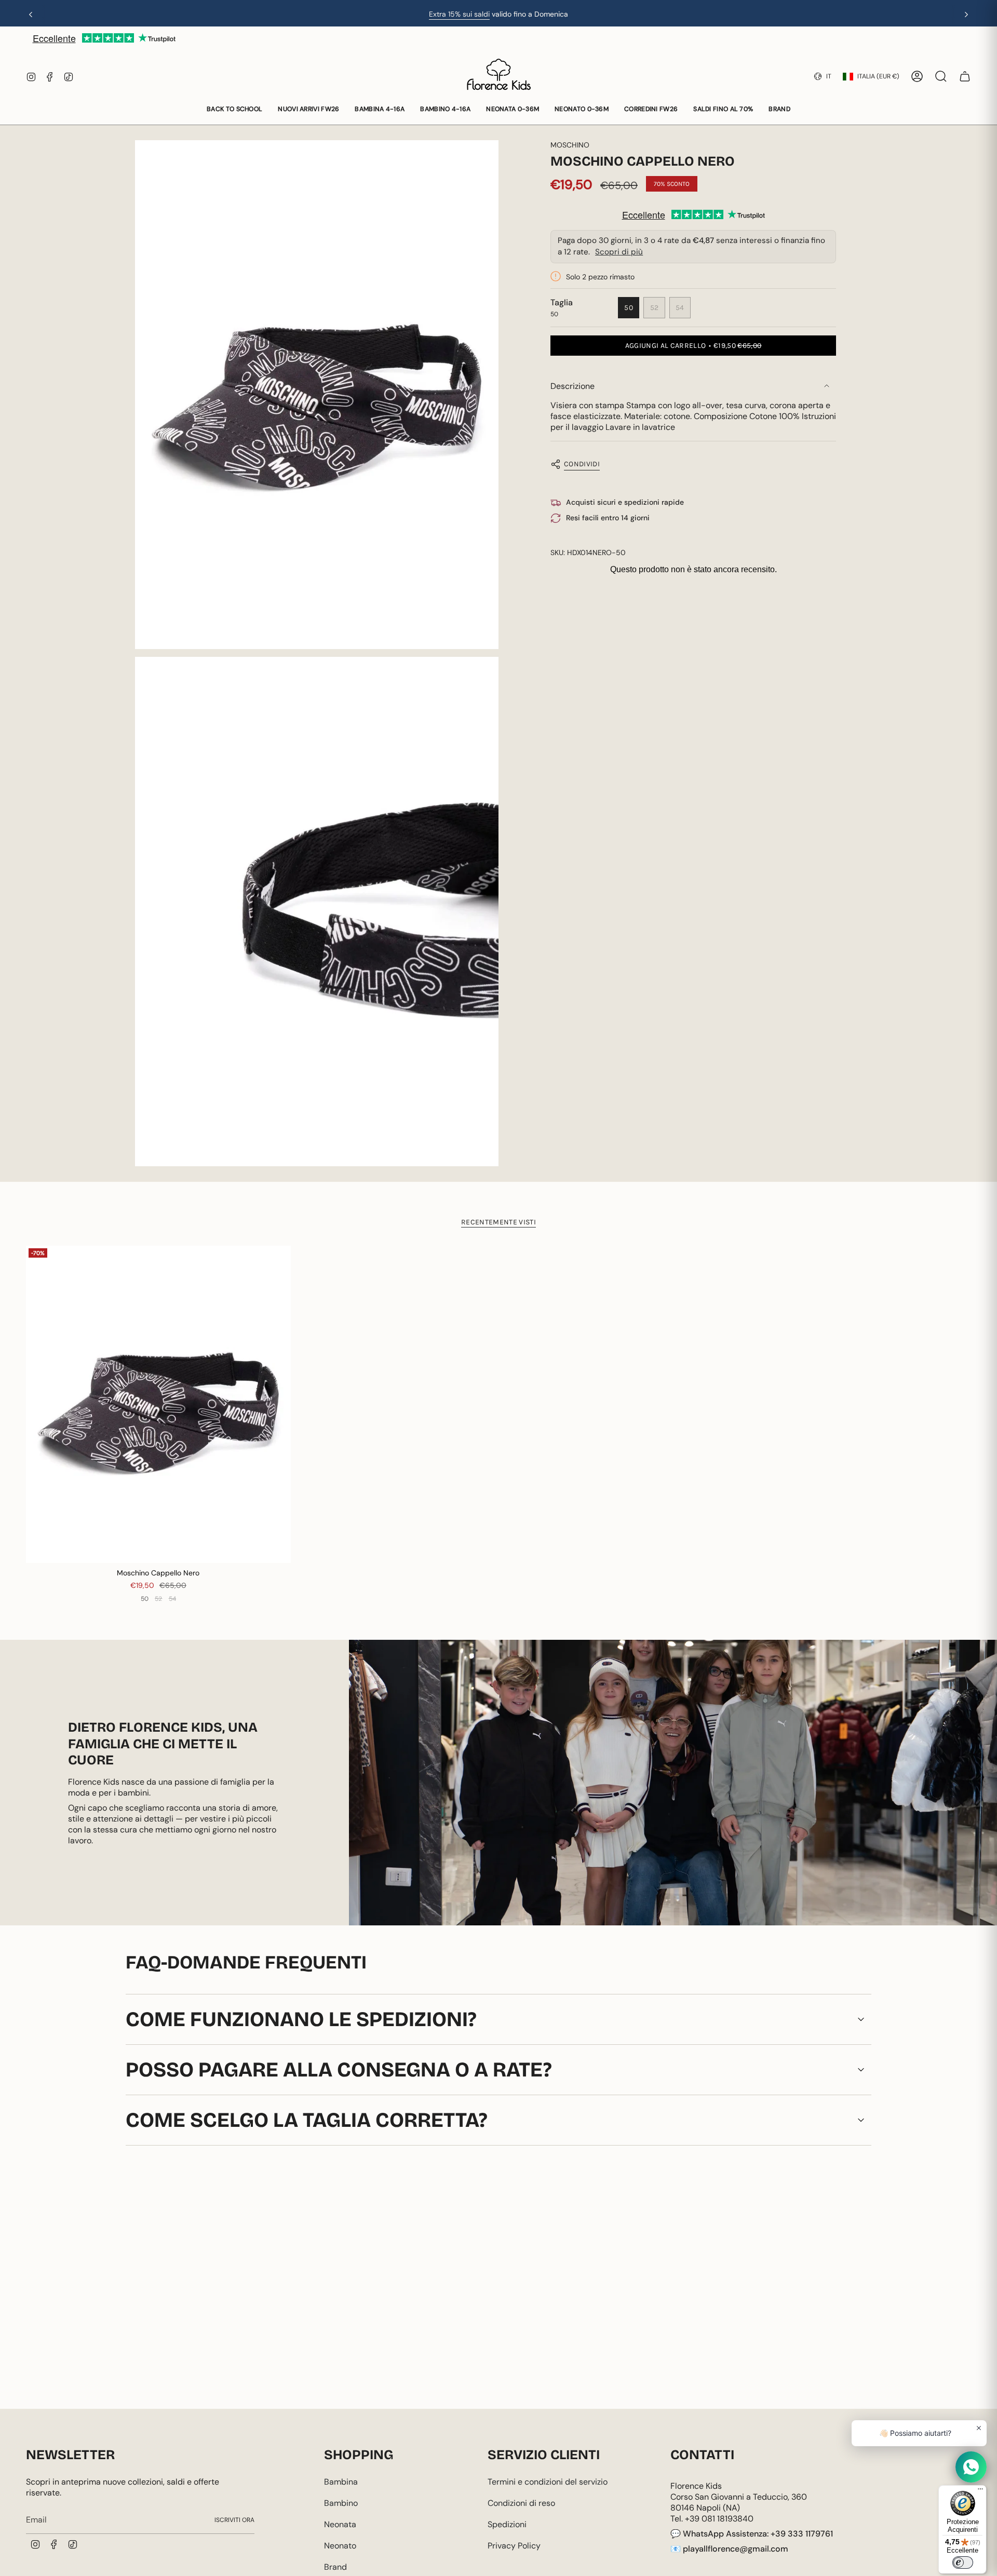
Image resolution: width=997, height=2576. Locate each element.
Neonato (340, 2546)
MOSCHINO (570, 145)
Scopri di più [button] (619, 251)
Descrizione (572, 386)
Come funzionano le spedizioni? (301, 2019)
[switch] (963, 2562)
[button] (234, 110)
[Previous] (31, 15)
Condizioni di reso (521, 2503)
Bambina (341, 2482)
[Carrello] (965, 76)
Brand (335, 2567)
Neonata (340, 2524)
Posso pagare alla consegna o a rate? (339, 2070)
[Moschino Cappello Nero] (158, 1405)
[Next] (966, 15)
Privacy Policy (514, 2546)
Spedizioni (507, 2524)
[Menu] (980, 2491)
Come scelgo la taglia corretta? (307, 2120)
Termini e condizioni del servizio (548, 2482)
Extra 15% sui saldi (459, 14)
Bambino (341, 2503)
